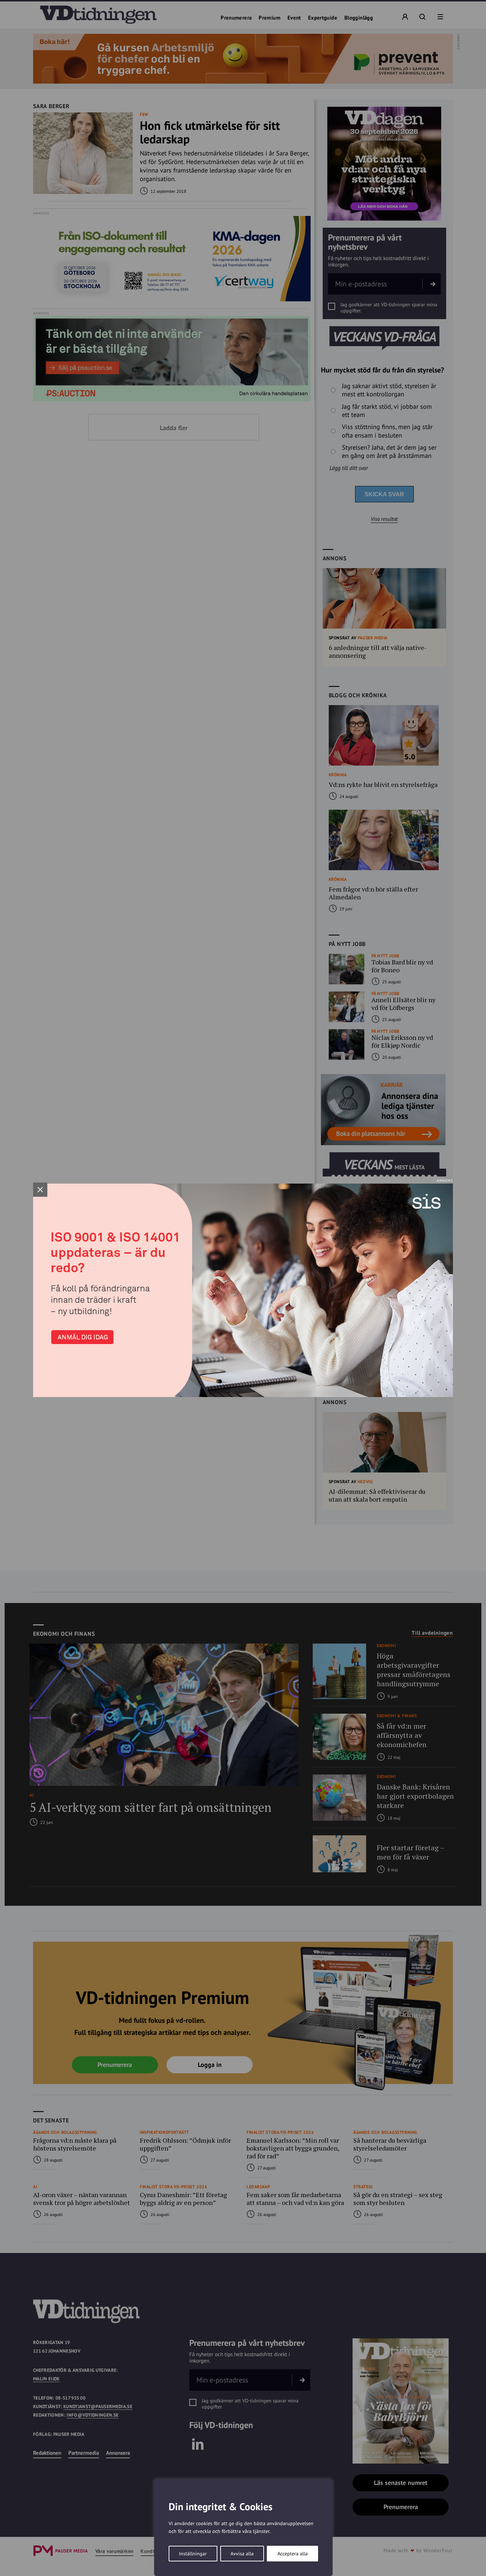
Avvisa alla (242, 2554)
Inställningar (193, 2554)
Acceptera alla (293, 2554)
